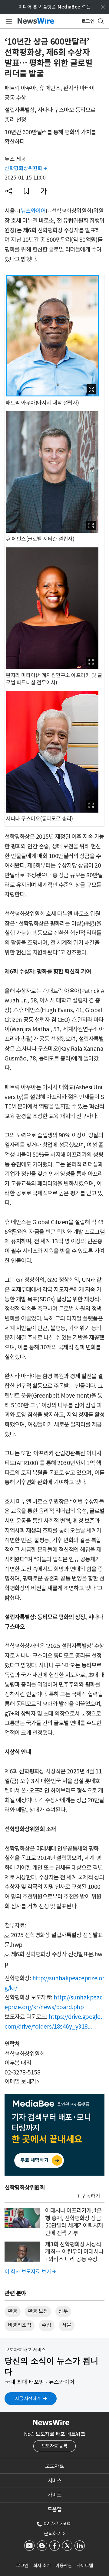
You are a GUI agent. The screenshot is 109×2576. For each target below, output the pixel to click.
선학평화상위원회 (26, 168)
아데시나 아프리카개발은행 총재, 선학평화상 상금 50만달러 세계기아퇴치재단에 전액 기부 (74, 2222)
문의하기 (54, 2533)
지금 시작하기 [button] (28, 2398)
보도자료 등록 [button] (55, 2446)
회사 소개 (42, 2566)
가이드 (55, 2495)
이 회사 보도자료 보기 (30, 2272)
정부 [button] (63, 2311)
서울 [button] (66, 2325)
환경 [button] (13, 2311)
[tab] (54, 2466)
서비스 (55, 2481)
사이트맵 (85, 2566)
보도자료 (54, 2466)
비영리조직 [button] (20, 2325)
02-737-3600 (57, 2523)
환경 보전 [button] (38, 2311)
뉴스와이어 (33, 211)
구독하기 (91, 2196)
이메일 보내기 (22, 2081)
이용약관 (64, 2566)
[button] (9, 191)
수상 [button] (46, 2325)
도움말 (55, 2509)
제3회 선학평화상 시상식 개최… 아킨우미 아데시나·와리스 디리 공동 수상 (74, 2252)
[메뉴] (8, 21)
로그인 (22, 2566)
